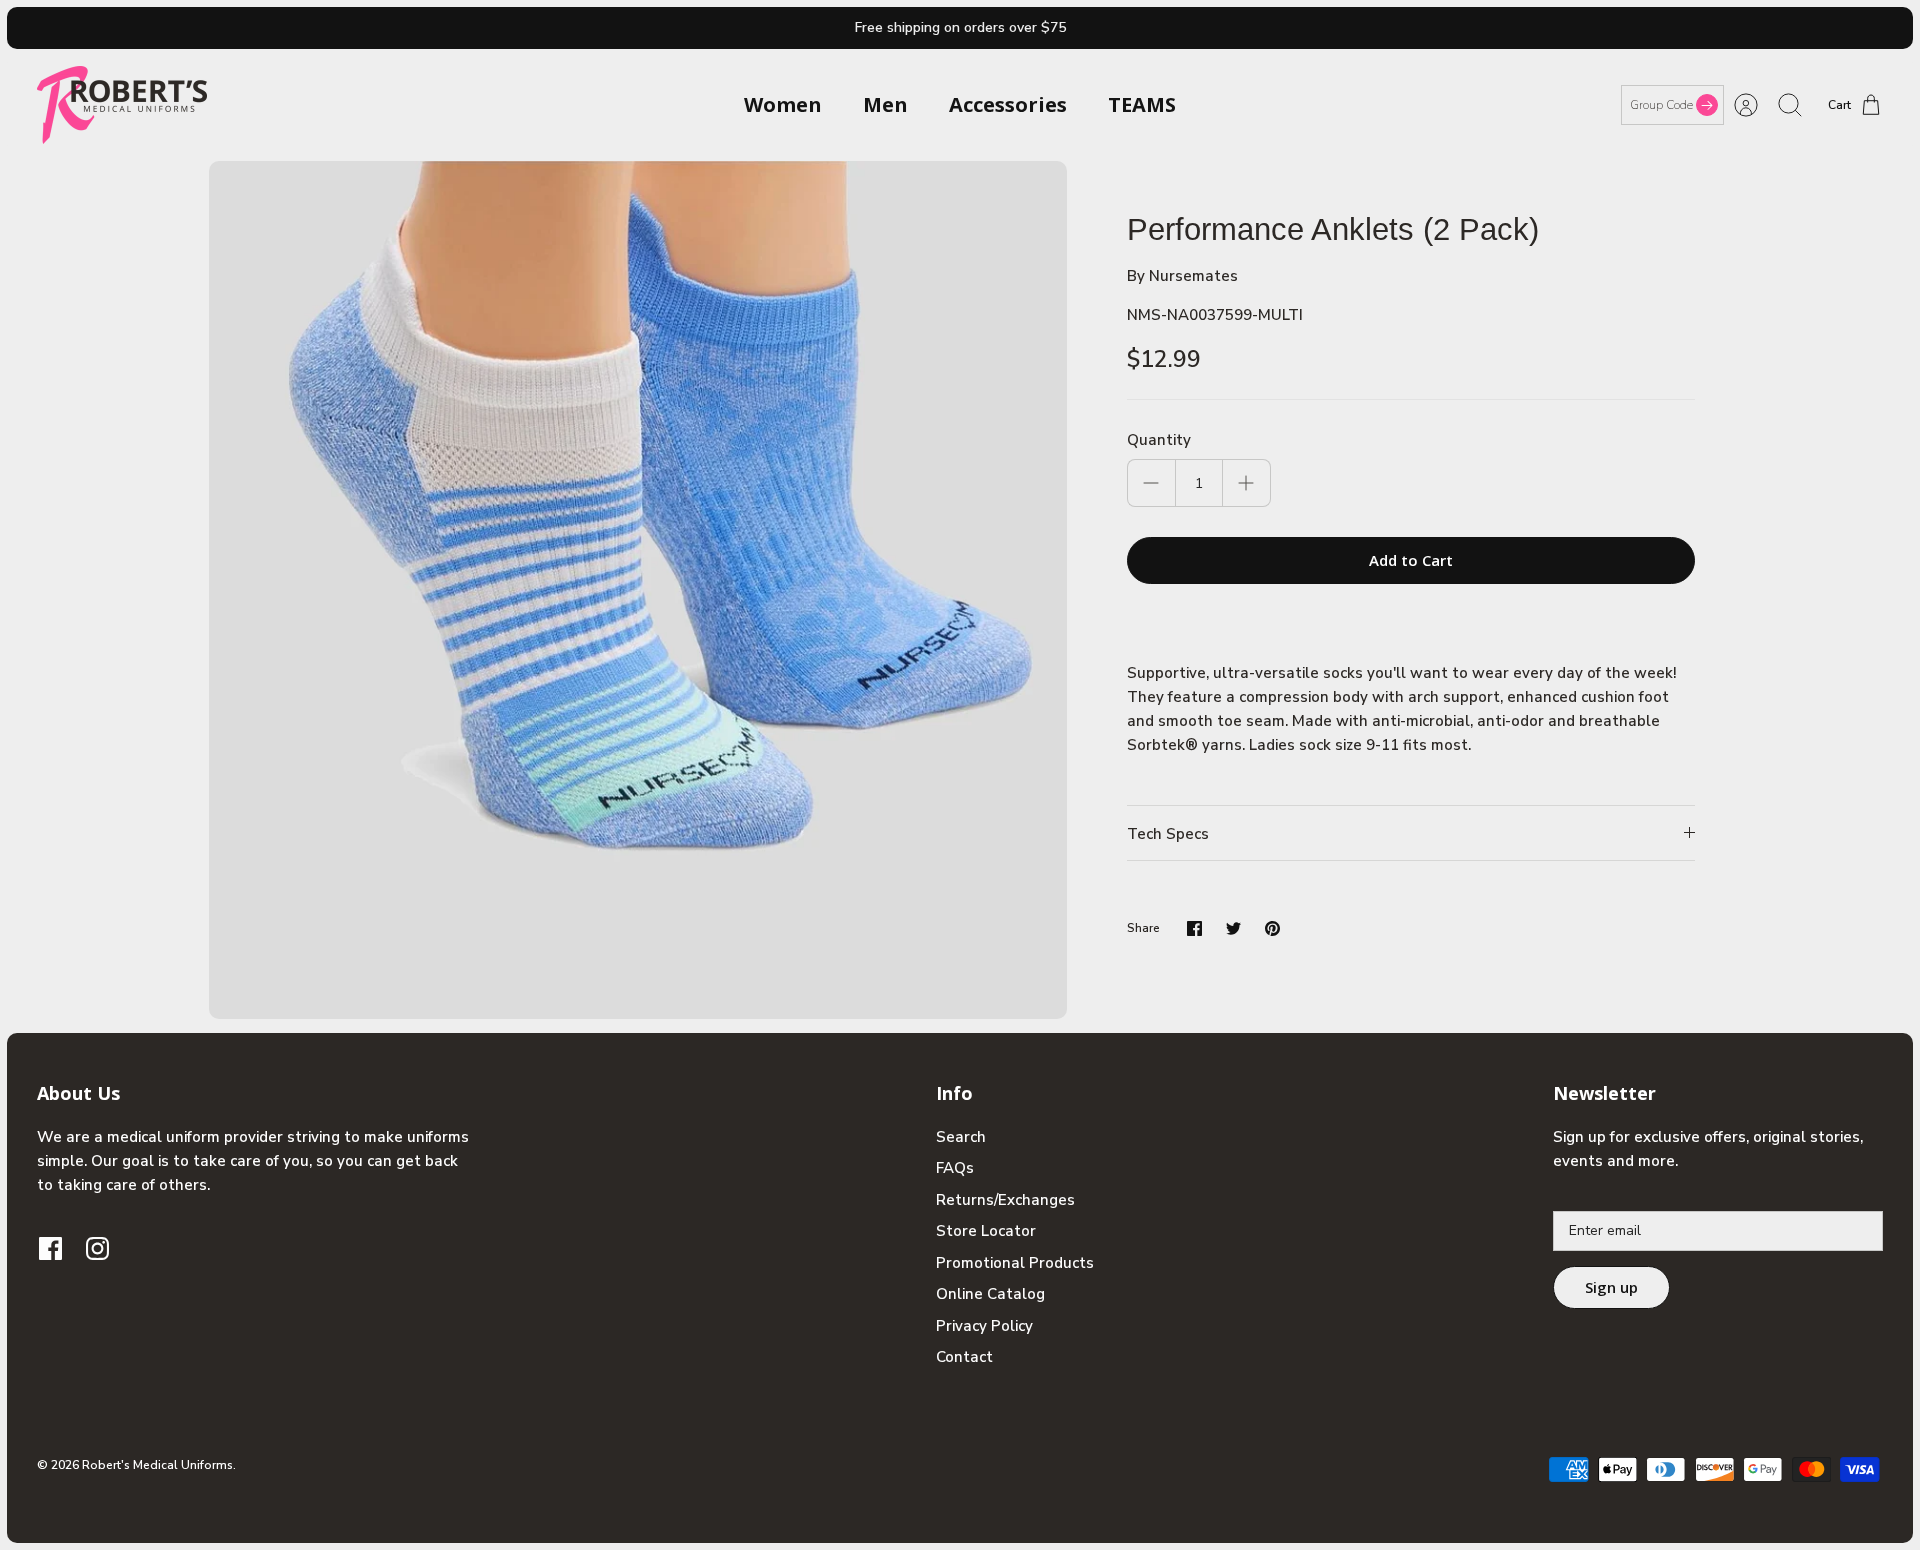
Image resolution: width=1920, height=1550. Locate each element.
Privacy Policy (984, 1326)
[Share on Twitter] (1233, 928)
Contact (964, 1357)
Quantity (1159, 440)
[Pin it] (1272, 928)
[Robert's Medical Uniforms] (122, 105)
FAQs (955, 1168)
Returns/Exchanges (1005, 1200)
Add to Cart (1411, 560)
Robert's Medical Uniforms (157, 1465)
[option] (638, 590)
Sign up (1611, 1287)
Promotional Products (1015, 1263)
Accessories (1008, 104)
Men (885, 104)
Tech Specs (1168, 834)
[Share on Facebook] (1194, 928)
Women (783, 104)
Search (961, 1137)
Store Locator (986, 1231)
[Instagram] (97, 1248)
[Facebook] (50, 1248)
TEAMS (1142, 104)
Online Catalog (990, 1294)
